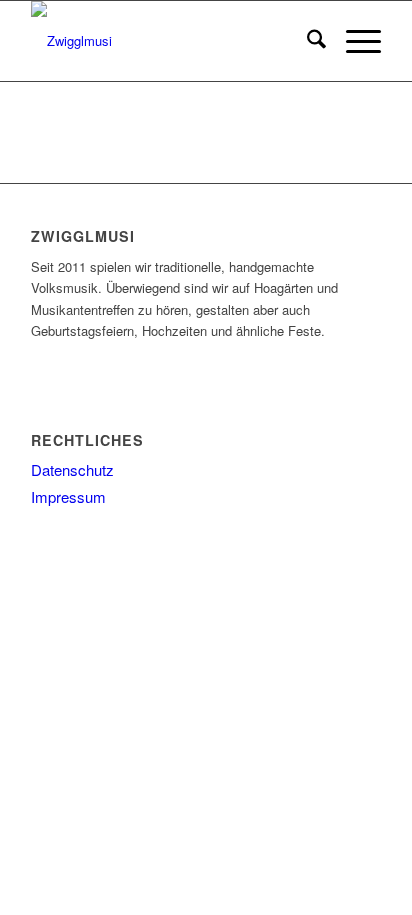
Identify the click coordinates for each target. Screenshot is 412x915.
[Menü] (353, 41)
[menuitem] (306, 41)
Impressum (68, 496)
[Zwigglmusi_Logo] (171, 41)
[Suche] (306, 41)
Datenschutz (72, 469)
